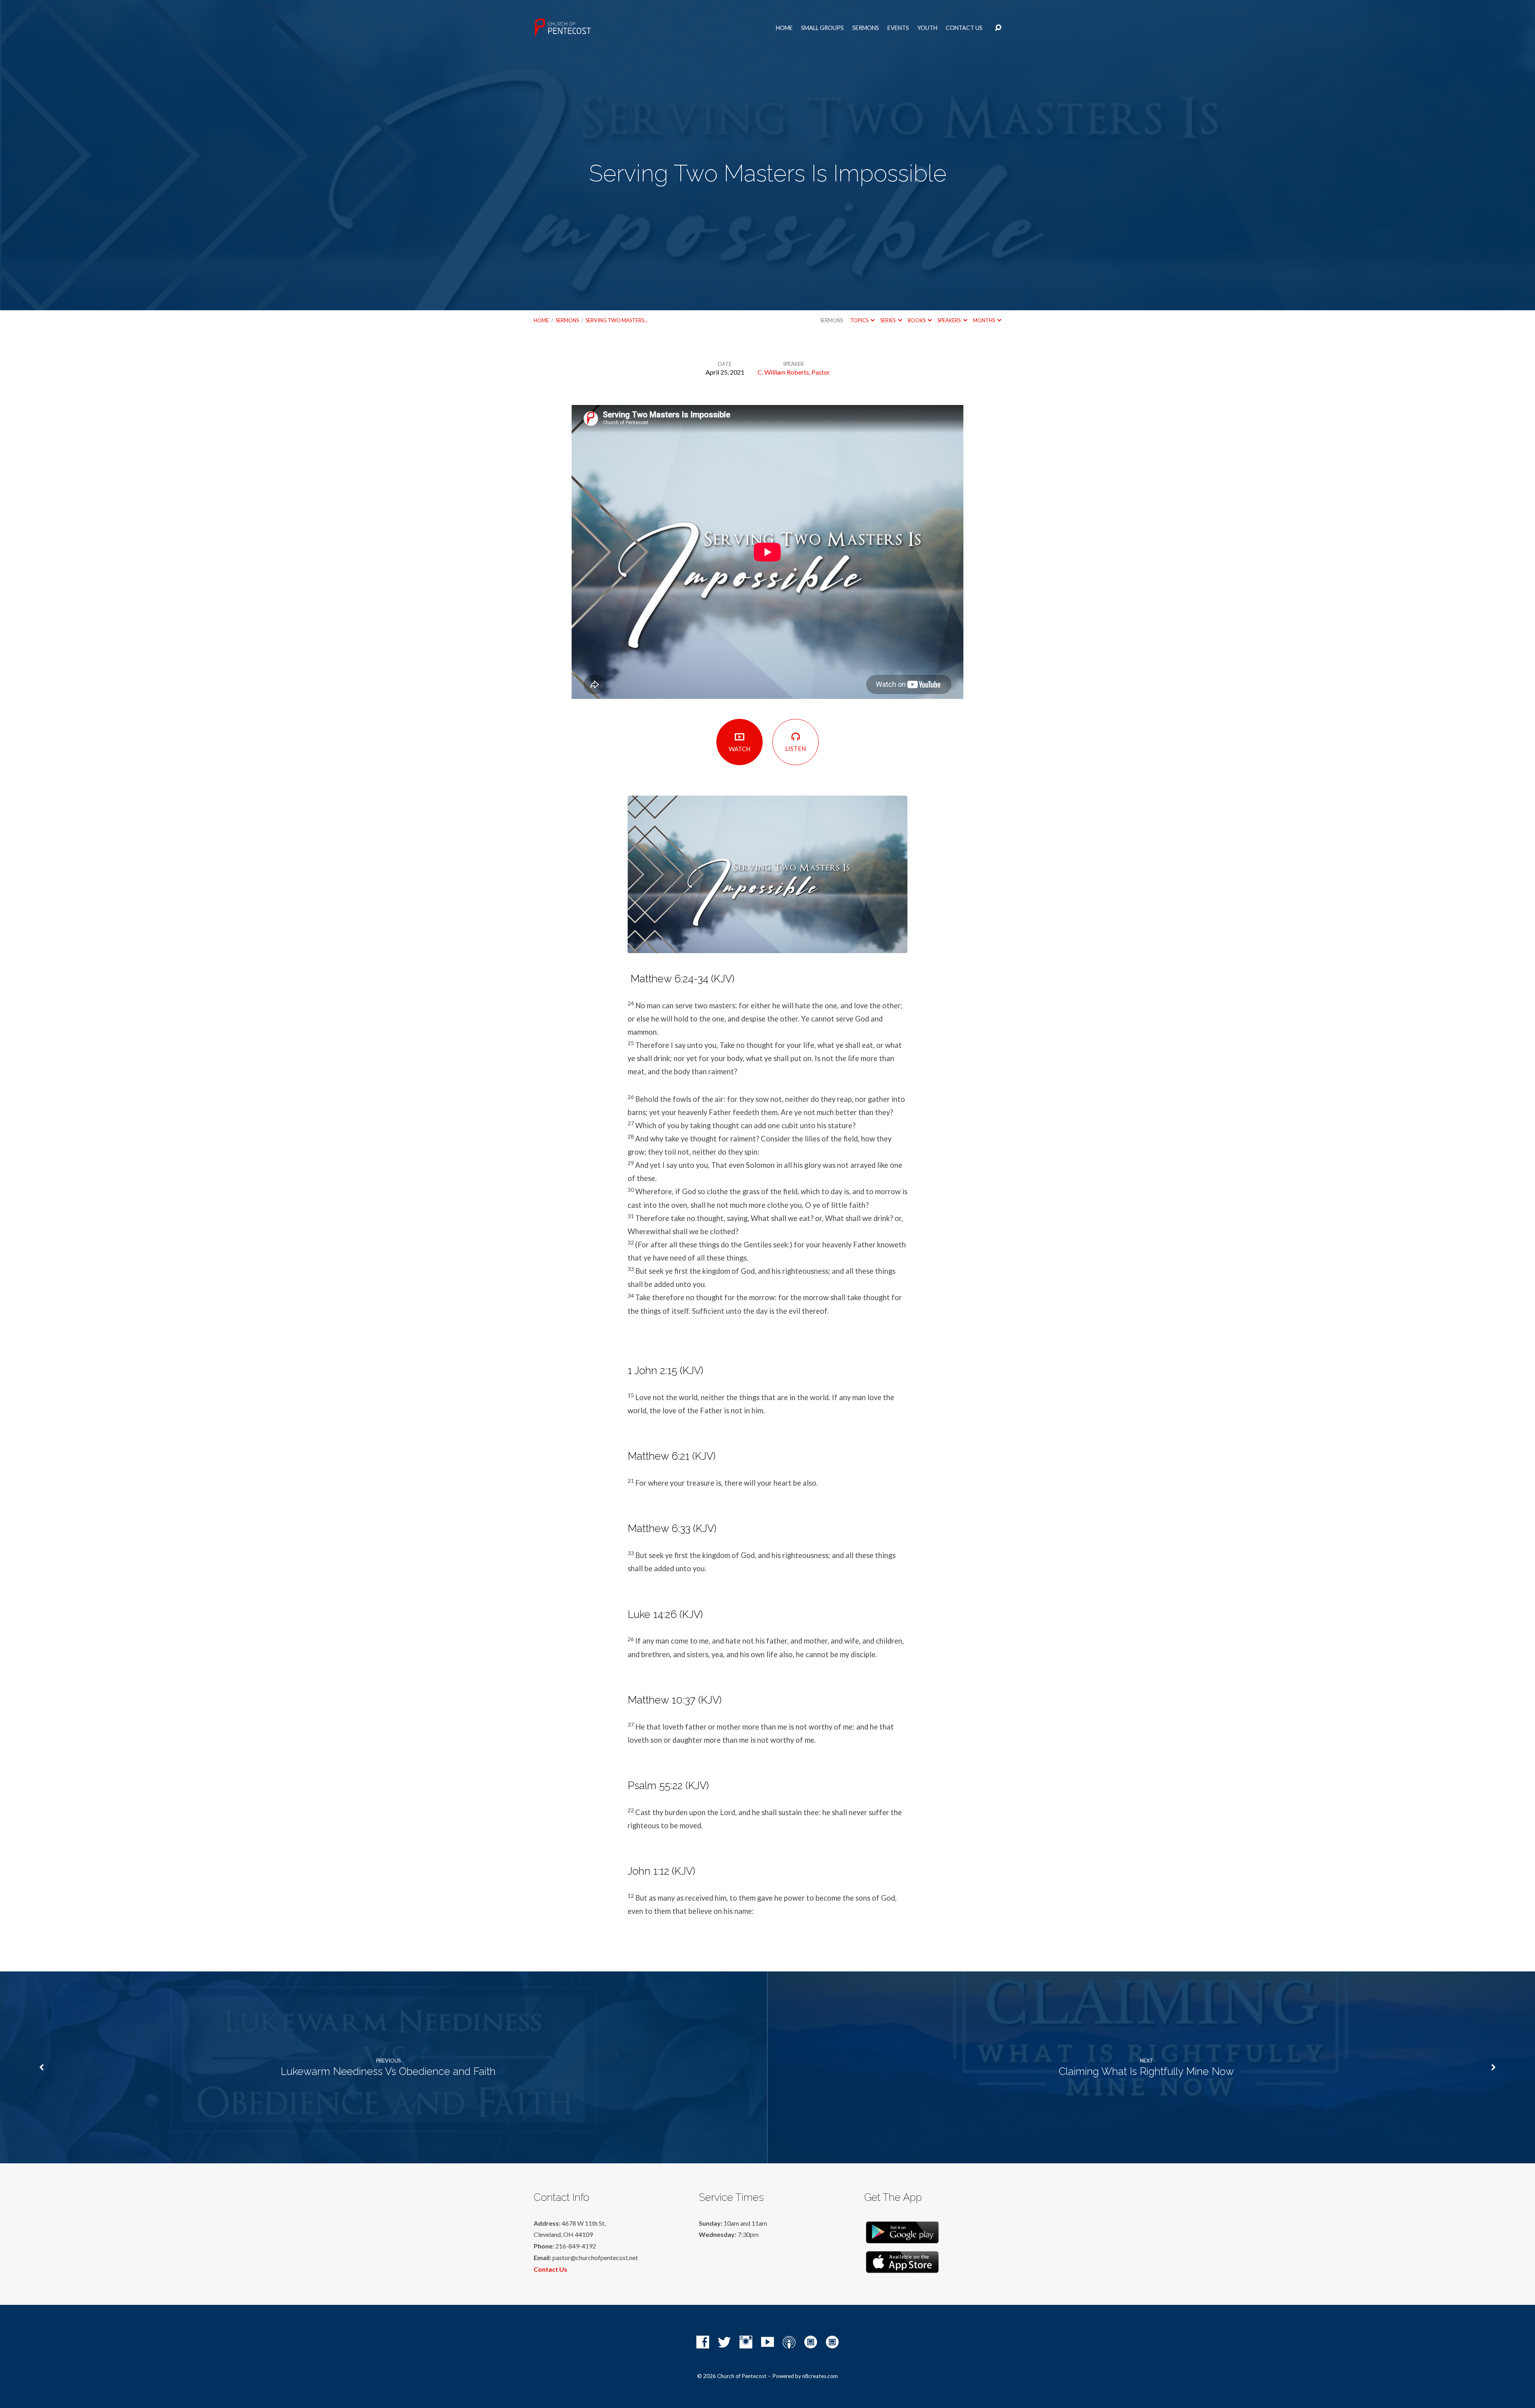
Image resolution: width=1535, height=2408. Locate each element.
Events (898, 28)
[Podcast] (789, 2342)
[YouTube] (767, 2342)
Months (984, 320)
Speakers (949, 320)
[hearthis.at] (832, 2342)
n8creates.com (820, 2376)
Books (917, 320)
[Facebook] (703, 2342)
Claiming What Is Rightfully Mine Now (1146, 2071)
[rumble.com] (811, 2342)
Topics (860, 320)
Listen (795, 748)
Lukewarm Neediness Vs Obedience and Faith (388, 2071)
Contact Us (964, 28)
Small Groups (822, 28)
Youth (927, 28)
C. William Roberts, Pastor (794, 372)
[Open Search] (998, 28)
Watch (740, 749)
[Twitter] (724, 2342)
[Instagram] (746, 2342)
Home (784, 28)
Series (888, 320)
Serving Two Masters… (617, 320)
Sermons (866, 28)
